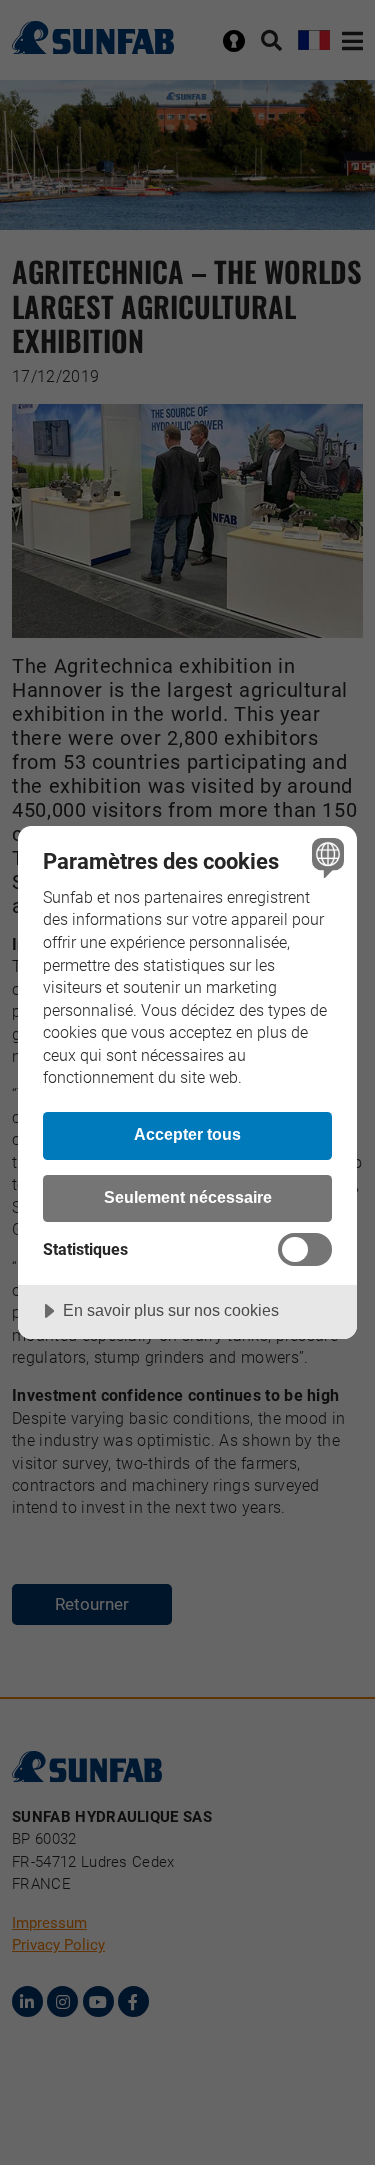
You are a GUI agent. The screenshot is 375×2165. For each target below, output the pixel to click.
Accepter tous (187, 1134)
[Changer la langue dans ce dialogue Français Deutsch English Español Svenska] (325, 857)
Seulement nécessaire (188, 1197)
